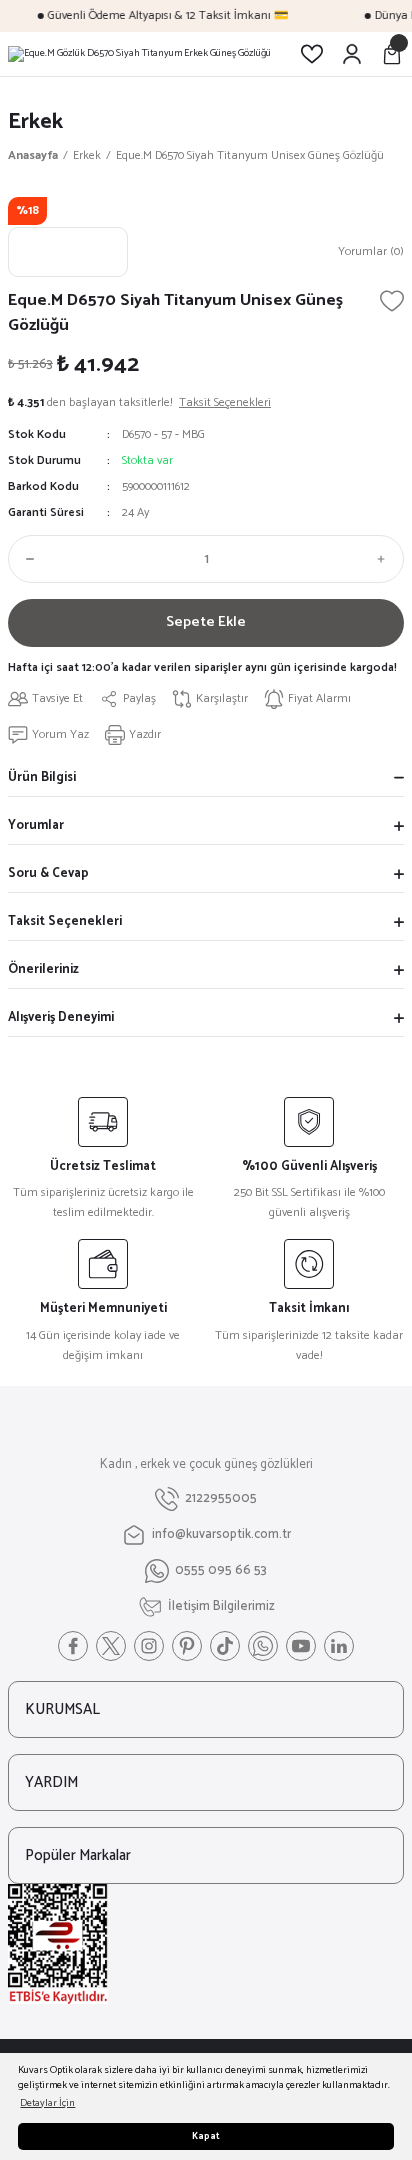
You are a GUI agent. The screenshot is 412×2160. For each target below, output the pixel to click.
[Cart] (392, 54)
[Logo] (139, 54)
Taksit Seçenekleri (65, 921)
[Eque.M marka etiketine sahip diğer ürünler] (68, 252)
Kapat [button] (206, 2136)
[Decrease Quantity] (26, 559)
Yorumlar (36, 825)
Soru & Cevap (48, 873)
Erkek (35, 121)
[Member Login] (352, 54)
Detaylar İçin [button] (47, 2103)
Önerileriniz (43, 969)
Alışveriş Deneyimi (61, 1017)
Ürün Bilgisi (42, 777)
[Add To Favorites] (392, 301)
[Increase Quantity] (386, 559)
